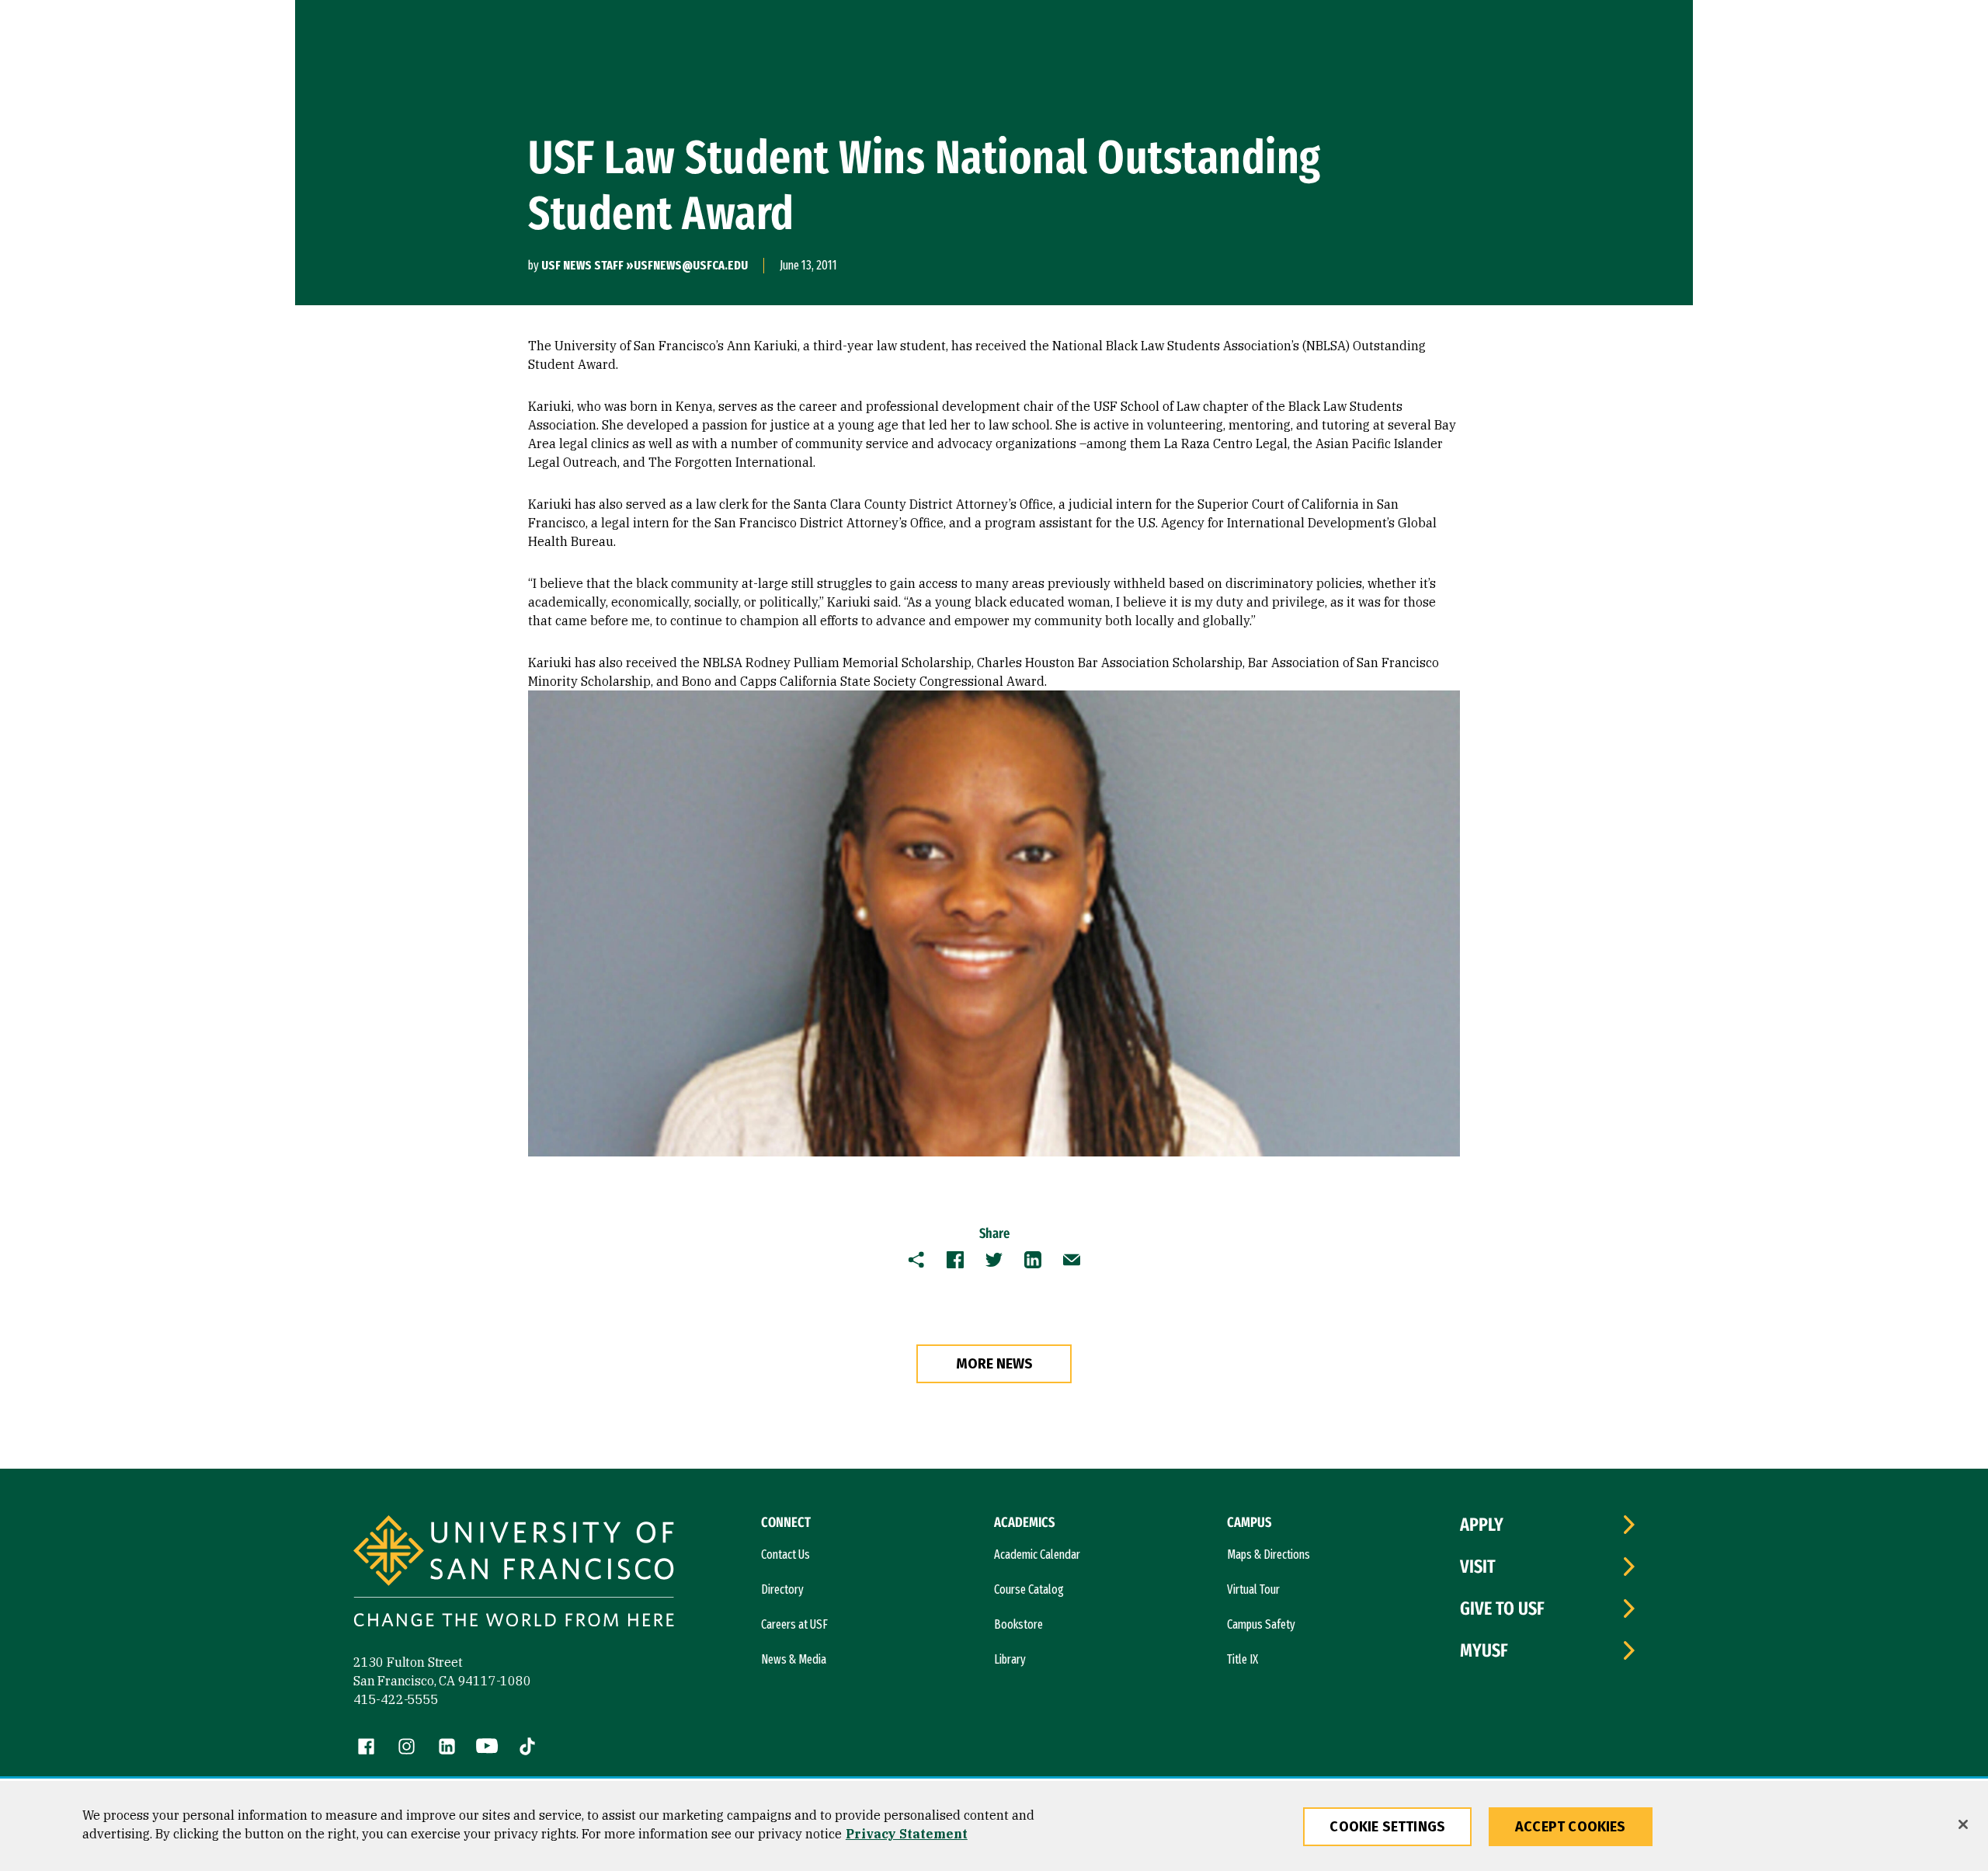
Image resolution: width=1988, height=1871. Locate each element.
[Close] (1963, 1824)
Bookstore (1018, 1624)
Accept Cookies (1571, 1827)
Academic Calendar (1037, 1555)
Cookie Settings (1387, 1827)
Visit (1478, 1567)
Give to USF (1502, 1608)
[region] (994, 1826)
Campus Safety (1261, 1624)
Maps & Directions (1269, 1555)
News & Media (794, 1659)
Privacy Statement (907, 1834)
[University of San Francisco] (514, 1573)
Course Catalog (1029, 1589)
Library (1010, 1659)
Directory (782, 1589)
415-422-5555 (396, 1699)
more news (994, 1364)
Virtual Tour (1253, 1589)
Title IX (1242, 1659)
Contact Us (785, 1555)
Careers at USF (794, 1624)
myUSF (1484, 1650)
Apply (1482, 1525)
